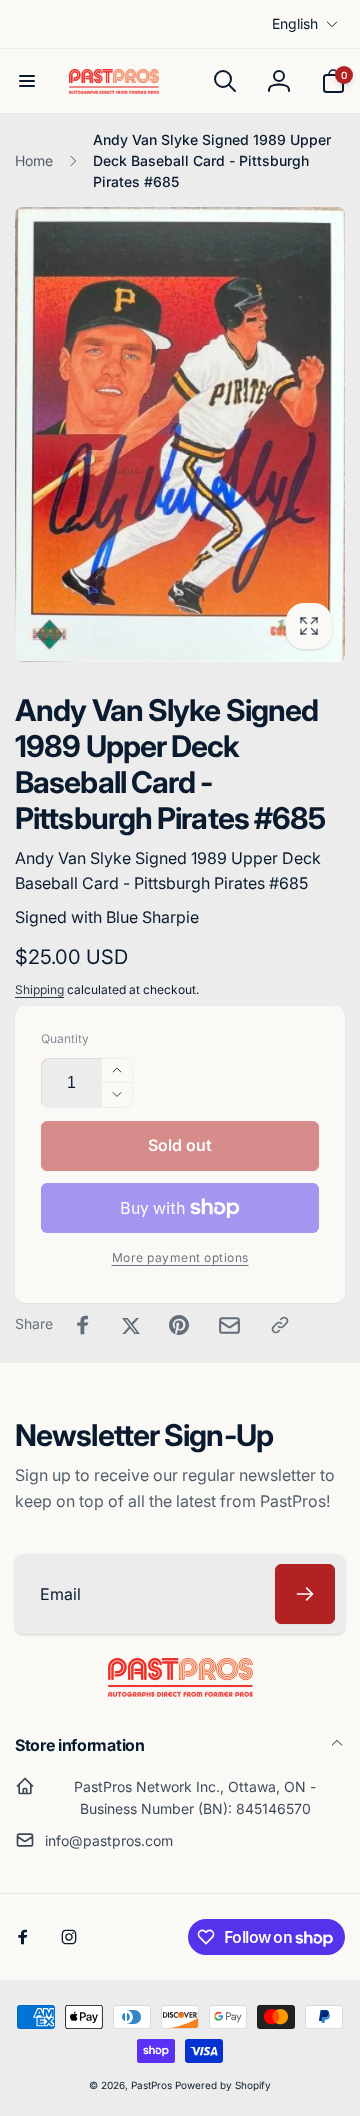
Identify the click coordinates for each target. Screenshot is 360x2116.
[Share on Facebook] (83, 1325)
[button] (27, 81)
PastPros (151, 2085)
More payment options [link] (180, 1257)
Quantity (65, 1038)
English (295, 23)
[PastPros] (180, 1691)
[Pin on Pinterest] (179, 1325)
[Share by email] (229, 1325)
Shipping (39, 989)
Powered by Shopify (223, 2085)
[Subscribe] (305, 1594)
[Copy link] (280, 1325)
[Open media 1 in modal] (180, 434)
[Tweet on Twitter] (131, 1325)
